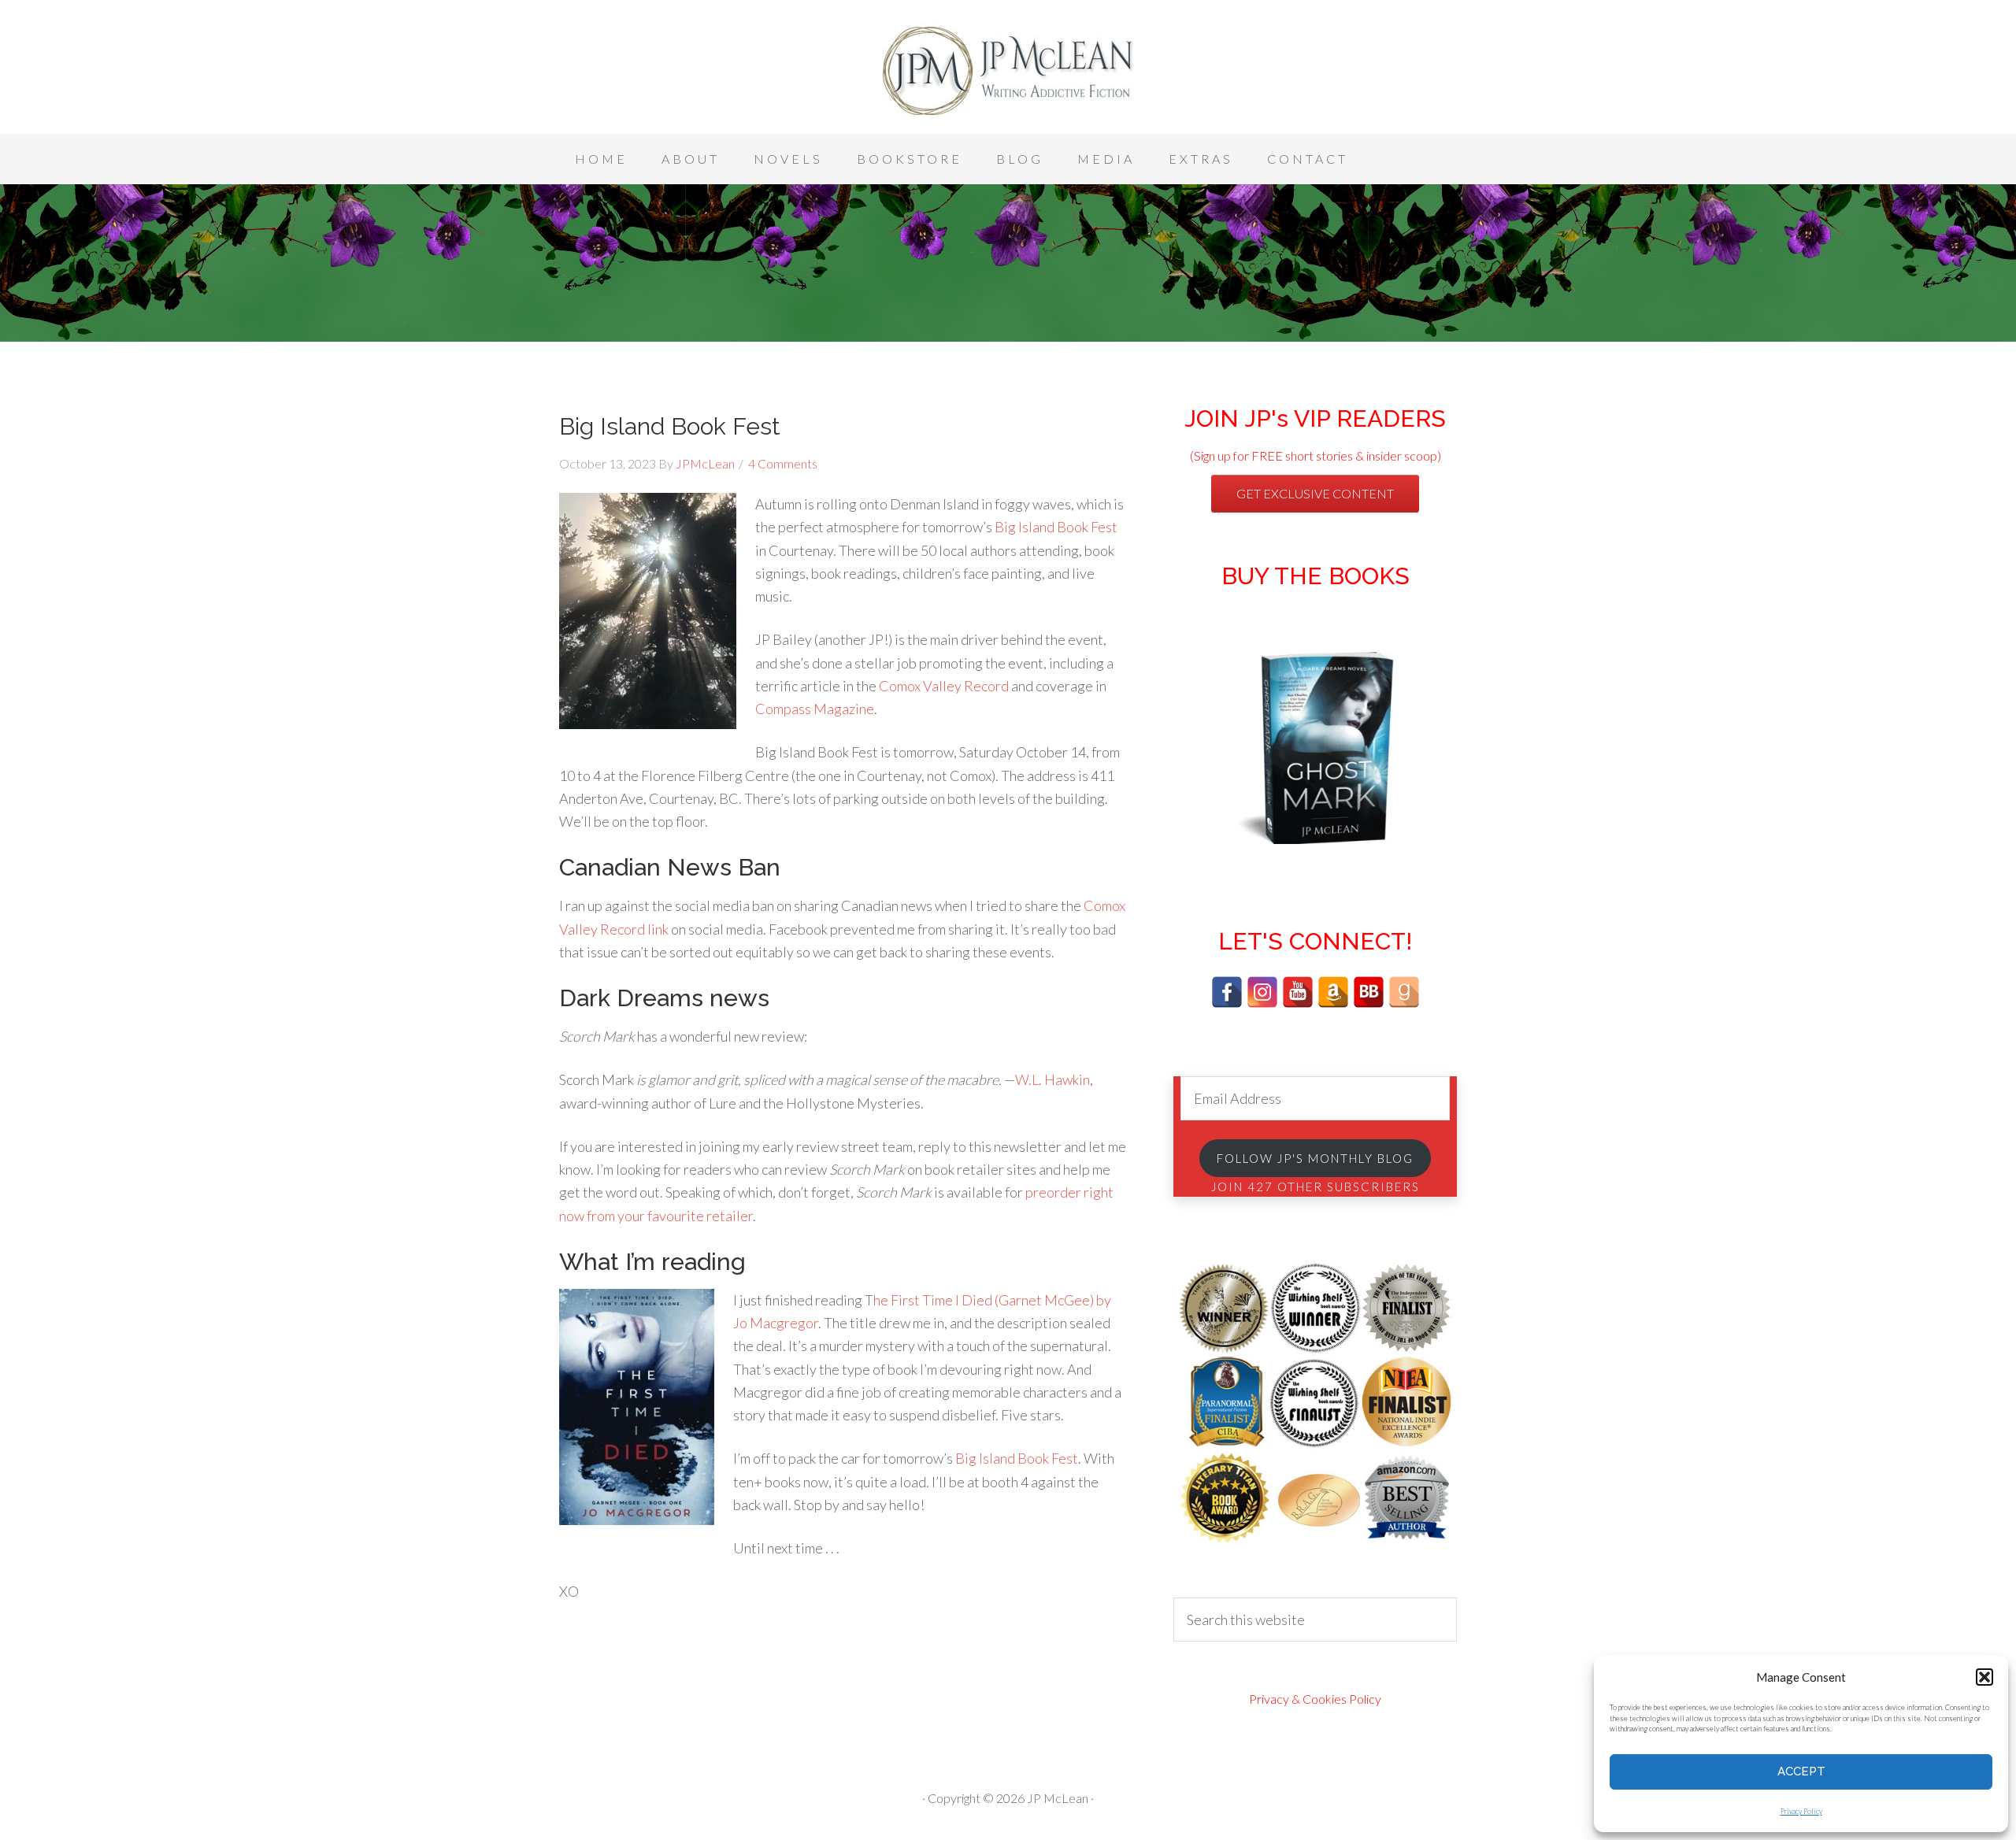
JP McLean (1008, 71)
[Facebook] (1227, 992)
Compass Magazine (815, 709)
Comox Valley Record (944, 686)
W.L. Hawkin (1052, 1079)
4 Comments (783, 463)
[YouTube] (1298, 992)
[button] (1984, 1677)
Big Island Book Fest (670, 426)
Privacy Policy (1801, 1811)
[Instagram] (1262, 992)
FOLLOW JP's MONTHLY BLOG (1315, 1158)
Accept (1801, 1772)
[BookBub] (1369, 992)
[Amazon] (1333, 992)
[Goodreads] (1404, 992)
